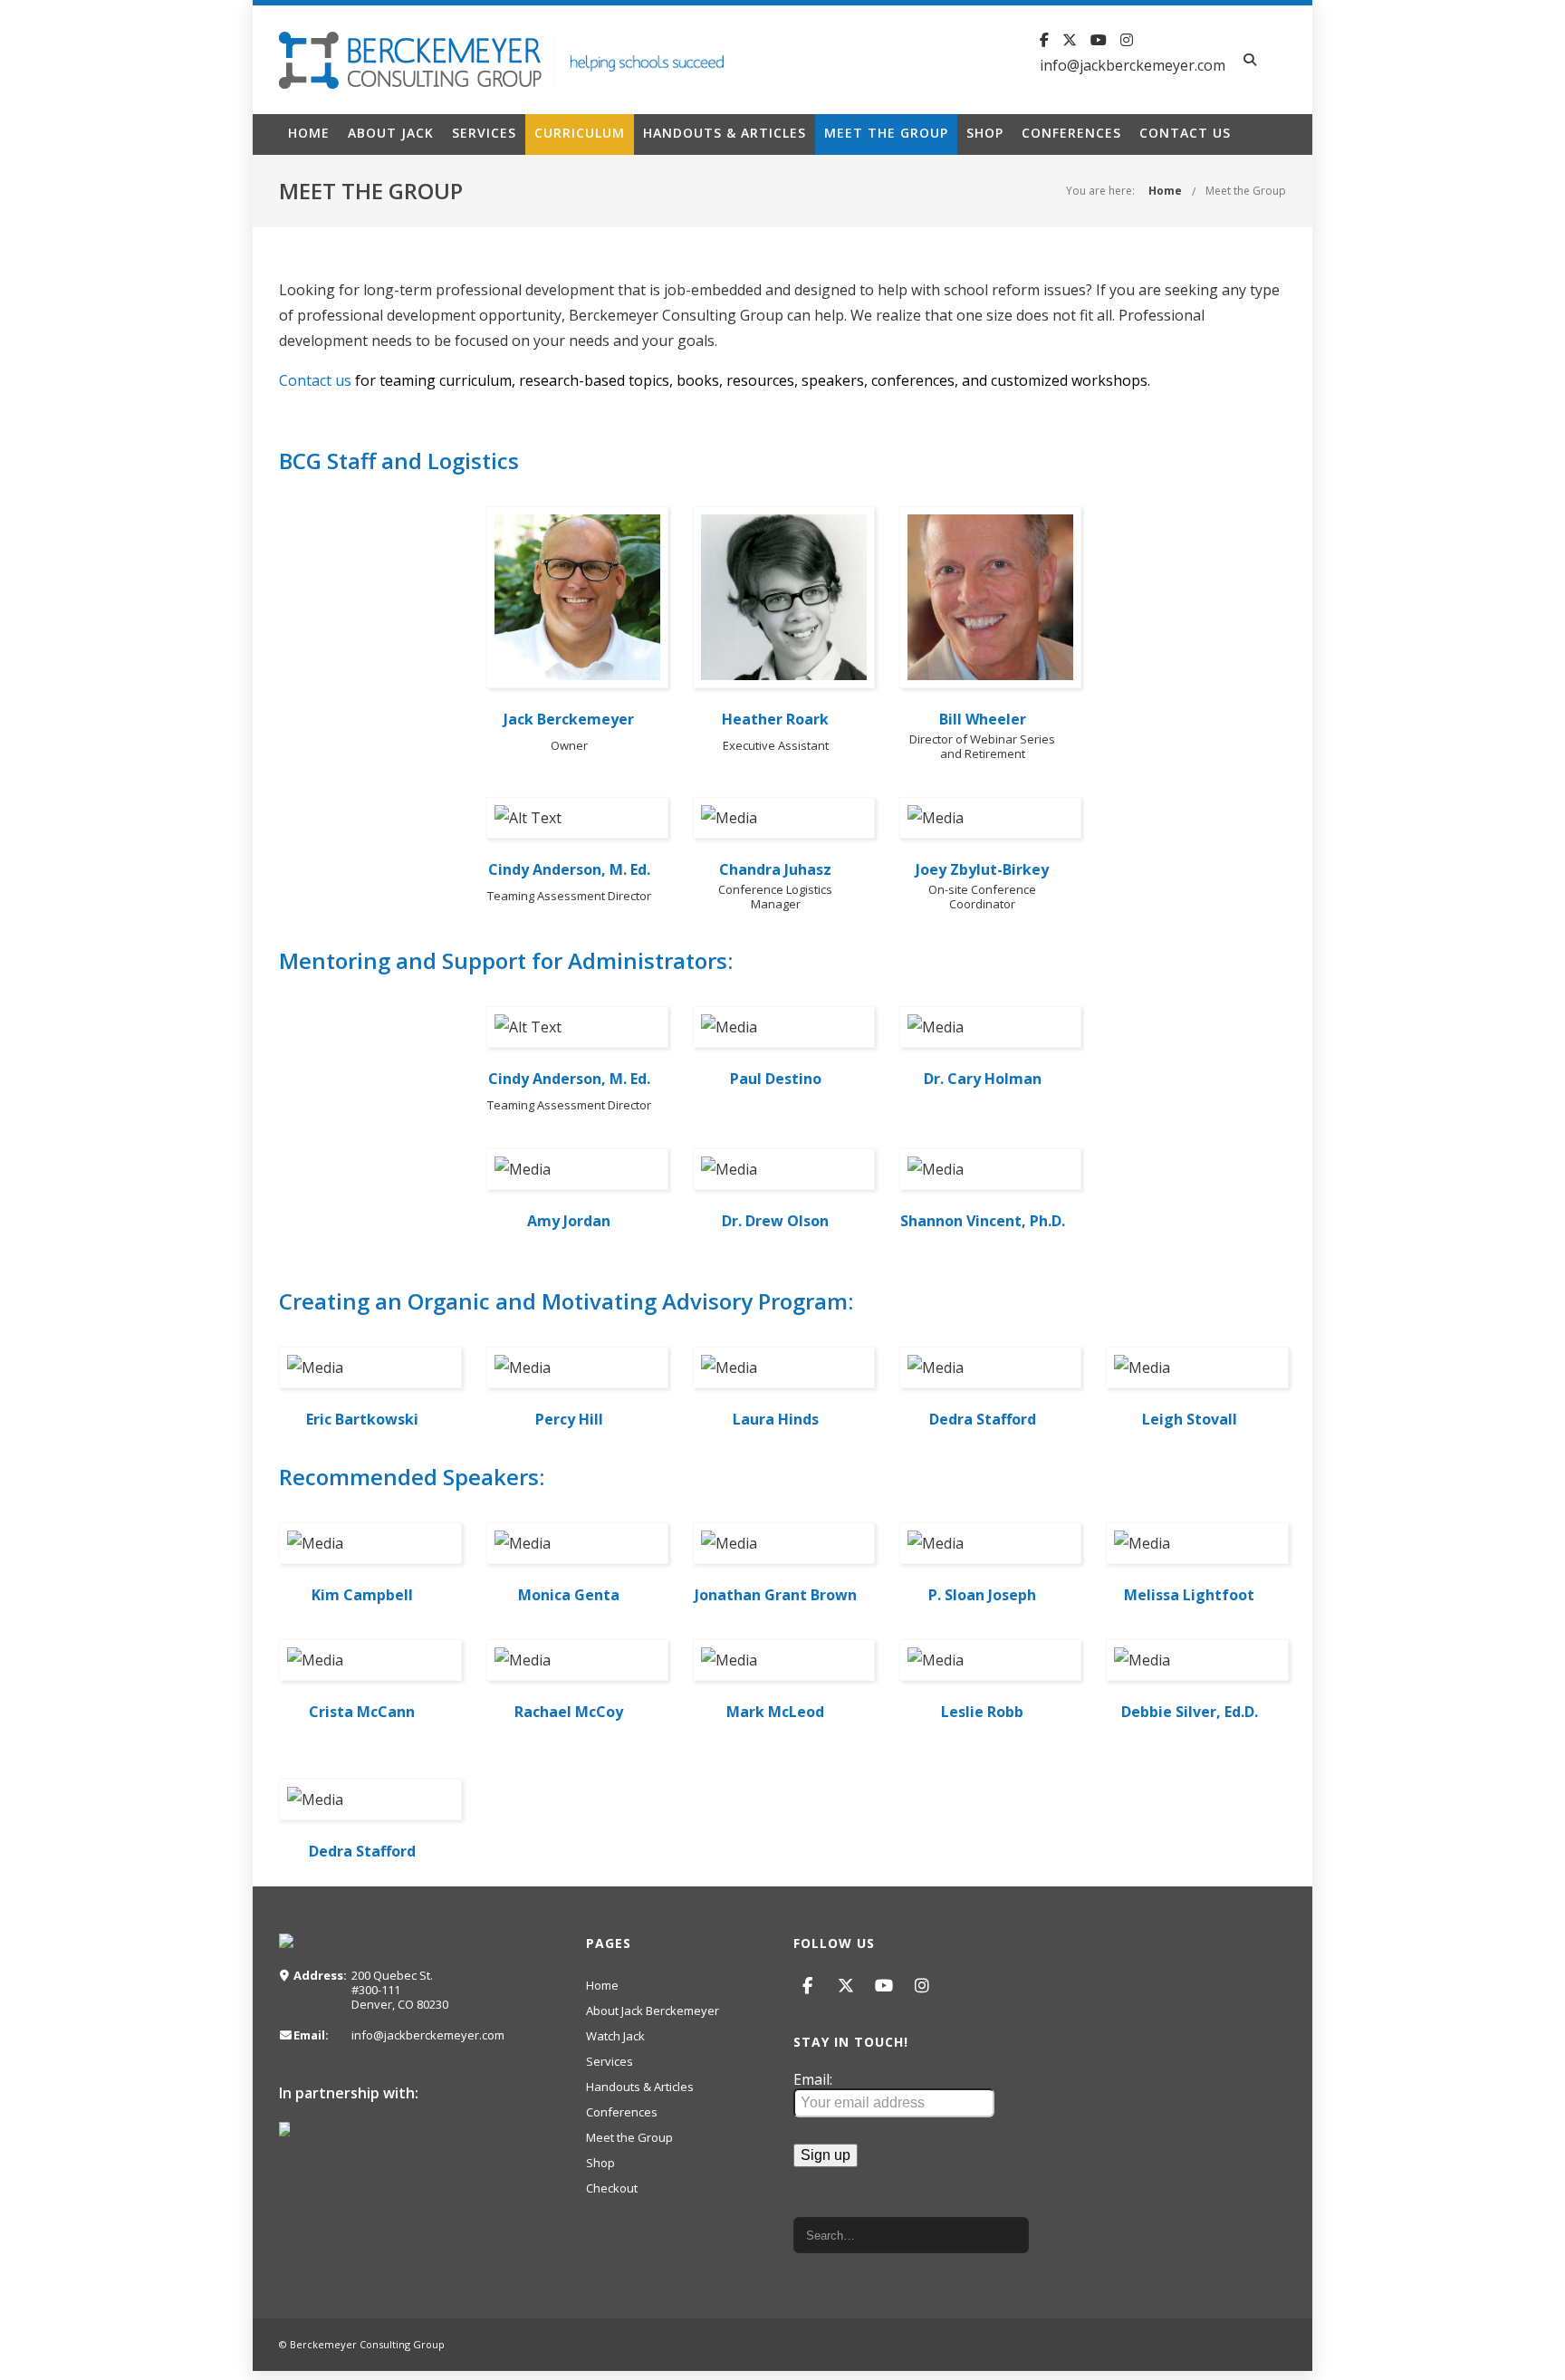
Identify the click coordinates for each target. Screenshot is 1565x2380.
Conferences (1071, 133)
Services (484, 133)
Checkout (612, 2188)
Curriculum (580, 133)
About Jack (391, 133)
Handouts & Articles (725, 133)
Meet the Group (886, 133)
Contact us (315, 380)
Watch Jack (615, 2036)
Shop (985, 133)
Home (309, 133)
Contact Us (1185, 133)
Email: (813, 2080)
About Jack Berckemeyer (653, 2011)
